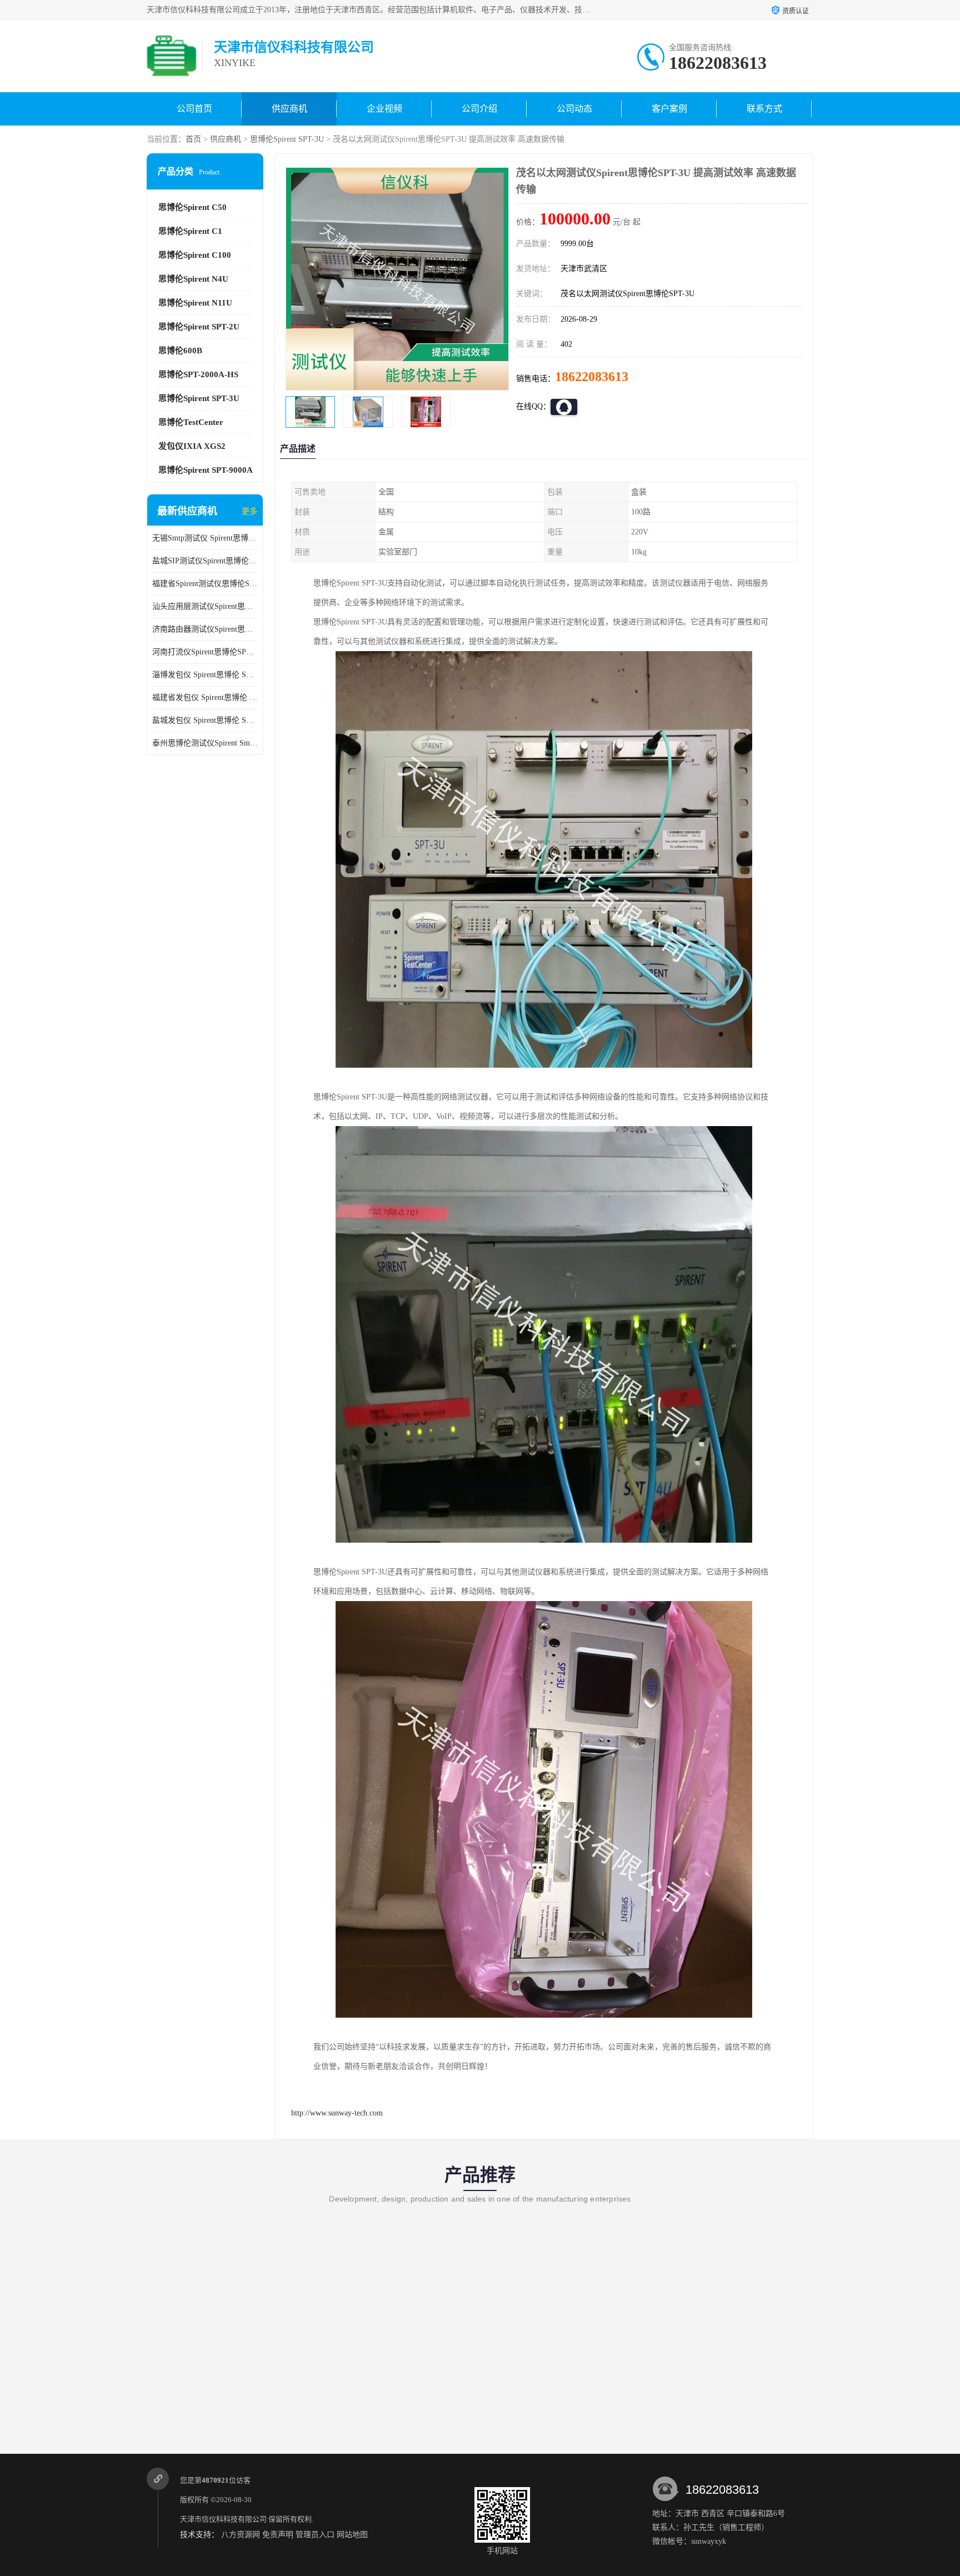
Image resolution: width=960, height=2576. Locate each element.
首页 (193, 139)
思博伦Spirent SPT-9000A (206, 470)
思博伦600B (180, 351)
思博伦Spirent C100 (195, 255)
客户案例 (669, 109)
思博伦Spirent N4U (193, 279)
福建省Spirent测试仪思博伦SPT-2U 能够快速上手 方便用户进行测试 (205, 584)
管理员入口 (315, 2535)
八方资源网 (241, 2535)
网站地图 (352, 2535)
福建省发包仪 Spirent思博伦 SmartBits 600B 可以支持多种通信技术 (205, 697)
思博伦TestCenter (191, 422)
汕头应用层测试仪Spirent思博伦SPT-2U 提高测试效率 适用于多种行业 (205, 606)
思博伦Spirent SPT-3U (287, 139)
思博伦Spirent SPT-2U (199, 327)
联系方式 (764, 109)
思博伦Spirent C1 (190, 231)
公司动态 (574, 109)
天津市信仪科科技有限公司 (223, 2519)
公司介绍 (479, 109)
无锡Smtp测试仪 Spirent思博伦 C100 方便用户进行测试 (205, 538)
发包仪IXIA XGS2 (192, 446)
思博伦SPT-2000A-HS (198, 374)
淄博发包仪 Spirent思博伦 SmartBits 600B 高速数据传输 (205, 675)
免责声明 (278, 2535)
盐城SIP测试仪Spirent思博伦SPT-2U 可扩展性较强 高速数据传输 (205, 561)
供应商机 (289, 109)
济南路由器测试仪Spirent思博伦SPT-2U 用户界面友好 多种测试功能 (205, 629)
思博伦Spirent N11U (195, 303)
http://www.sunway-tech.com (337, 2113)
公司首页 (194, 109)
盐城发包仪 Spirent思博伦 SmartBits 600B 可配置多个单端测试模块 (205, 720)
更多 (249, 511)
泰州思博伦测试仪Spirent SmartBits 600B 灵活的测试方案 (205, 743)
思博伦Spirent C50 (192, 207)
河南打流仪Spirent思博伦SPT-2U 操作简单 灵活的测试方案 (205, 652)
